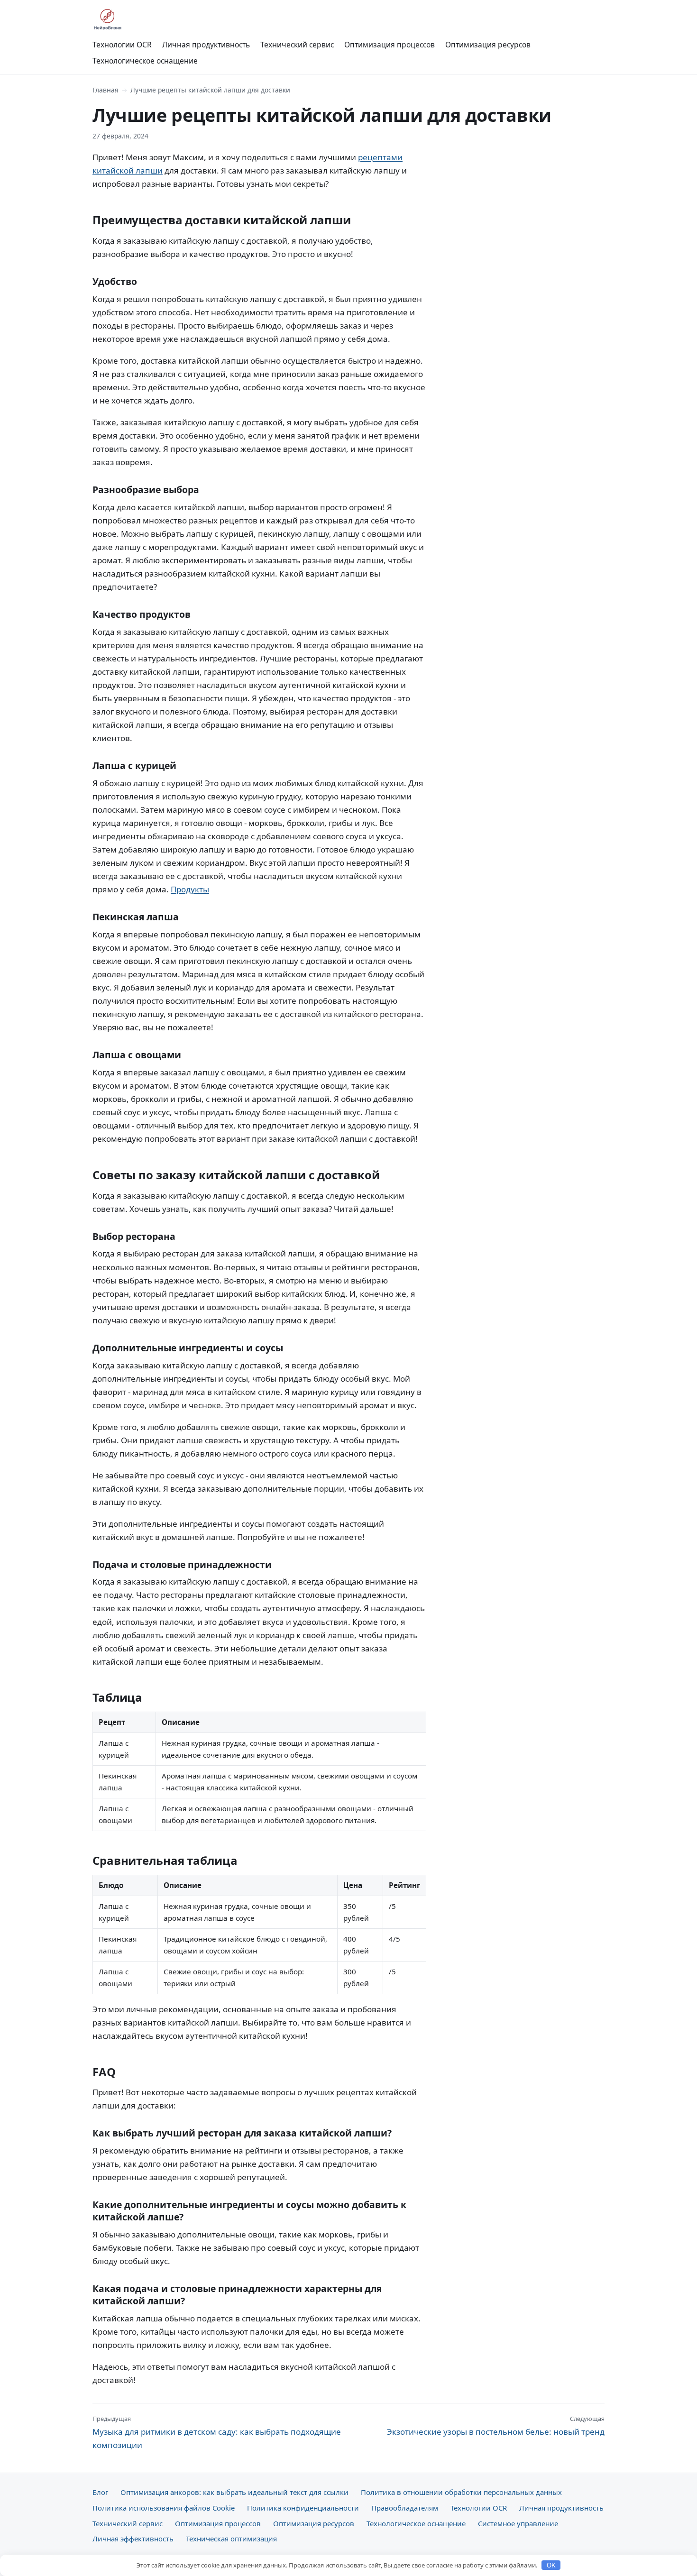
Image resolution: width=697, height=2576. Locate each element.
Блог (100, 2492)
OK (551, 2565)
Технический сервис (297, 45)
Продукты (190, 889)
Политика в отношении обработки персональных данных (461, 2492)
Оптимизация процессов (390, 45)
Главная (105, 90)
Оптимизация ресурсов (488, 45)
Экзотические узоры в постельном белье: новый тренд (496, 2426)
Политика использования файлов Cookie (164, 2508)
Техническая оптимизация (231, 2539)
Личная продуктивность (206, 45)
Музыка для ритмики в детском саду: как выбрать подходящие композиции (217, 2432)
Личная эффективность (133, 2539)
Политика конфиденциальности (303, 2508)
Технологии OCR (122, 45)
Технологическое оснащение (145, 61)
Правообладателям (405, 2508)
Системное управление (518, 2523)
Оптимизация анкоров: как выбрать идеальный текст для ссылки (234, 2492)
